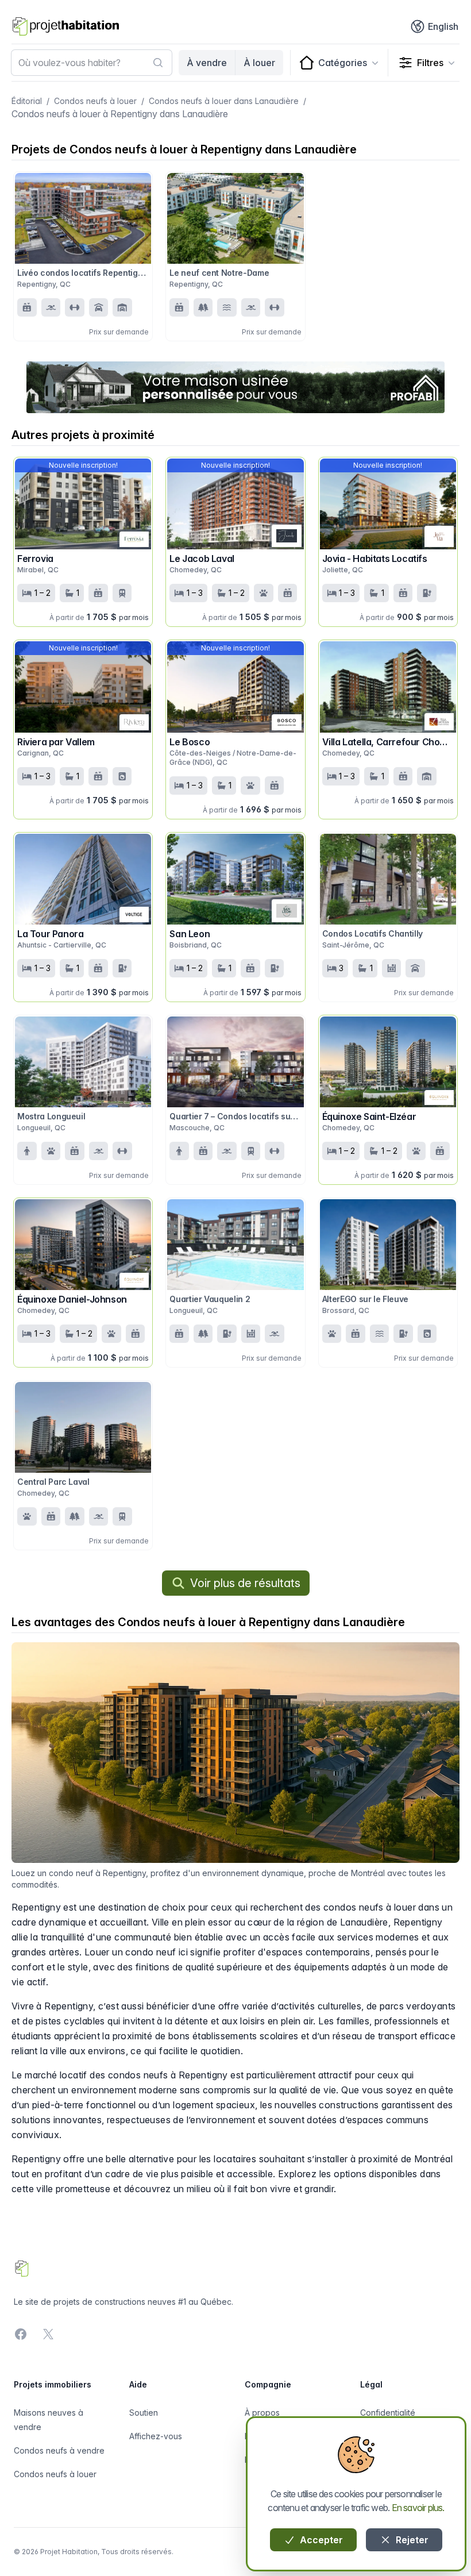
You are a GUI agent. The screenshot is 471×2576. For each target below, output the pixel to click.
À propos (262, 2413)
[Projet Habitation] (66, 26)
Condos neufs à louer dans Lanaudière (224, 101)
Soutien (144, 2413)
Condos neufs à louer (95, 101)
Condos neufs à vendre (59, 2450)
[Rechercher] (158, 63)
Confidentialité (388, 2413)
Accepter (320, 2540)
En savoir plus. (418, 2508)
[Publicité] (235, 387)
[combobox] (92, 63)
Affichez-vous (156, 2436)
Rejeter (411, 2540)
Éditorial (27, 101)
